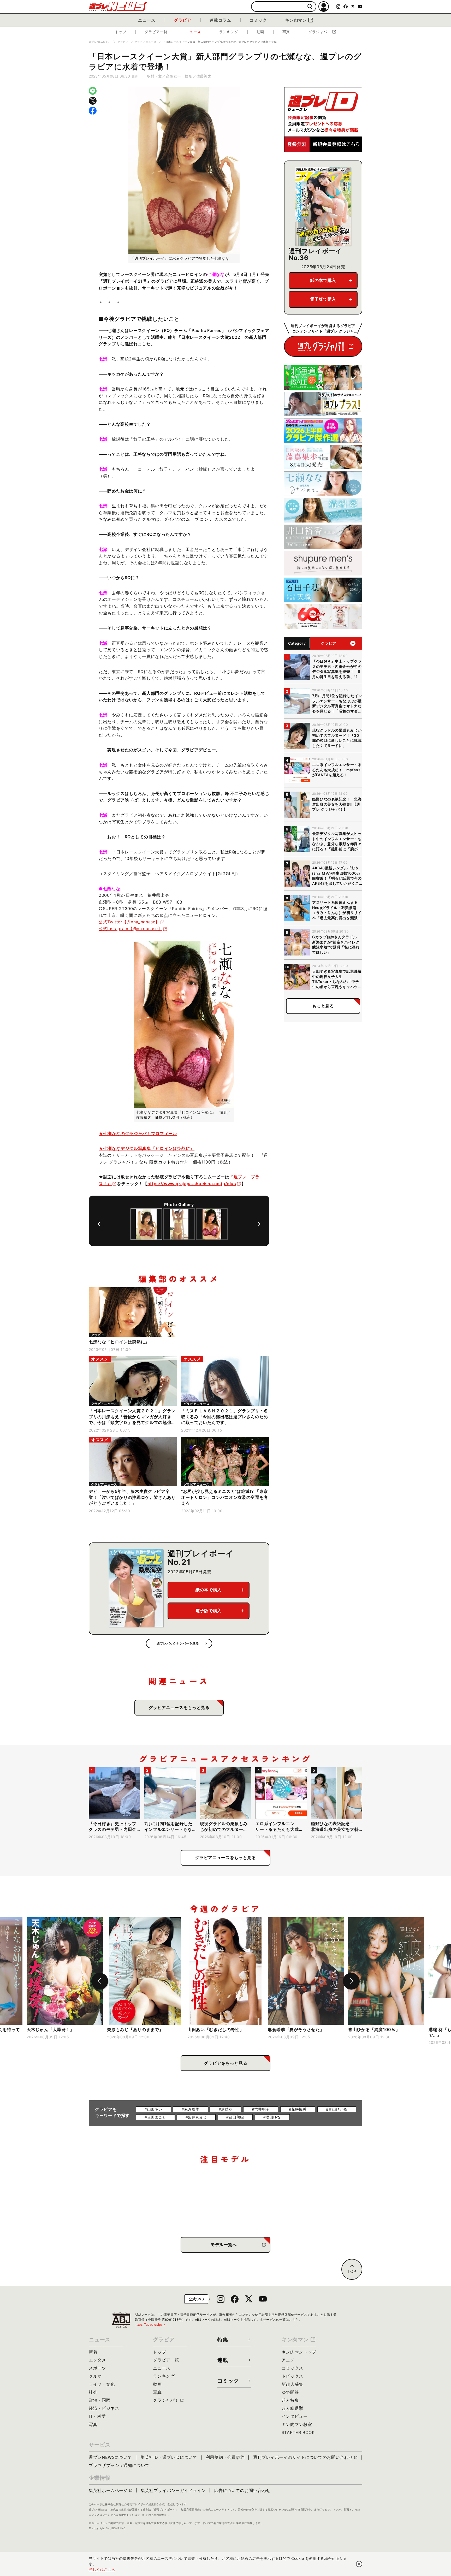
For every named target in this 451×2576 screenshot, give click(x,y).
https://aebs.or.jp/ (150, 2325)
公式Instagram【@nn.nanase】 (130, 929)
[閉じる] (359, 2564)
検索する (310, 7)
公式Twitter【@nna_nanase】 (129, 922)
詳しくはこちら (102, 2569)
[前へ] (99, 1224)
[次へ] (259, 1224)
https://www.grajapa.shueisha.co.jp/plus (192, 1184)
